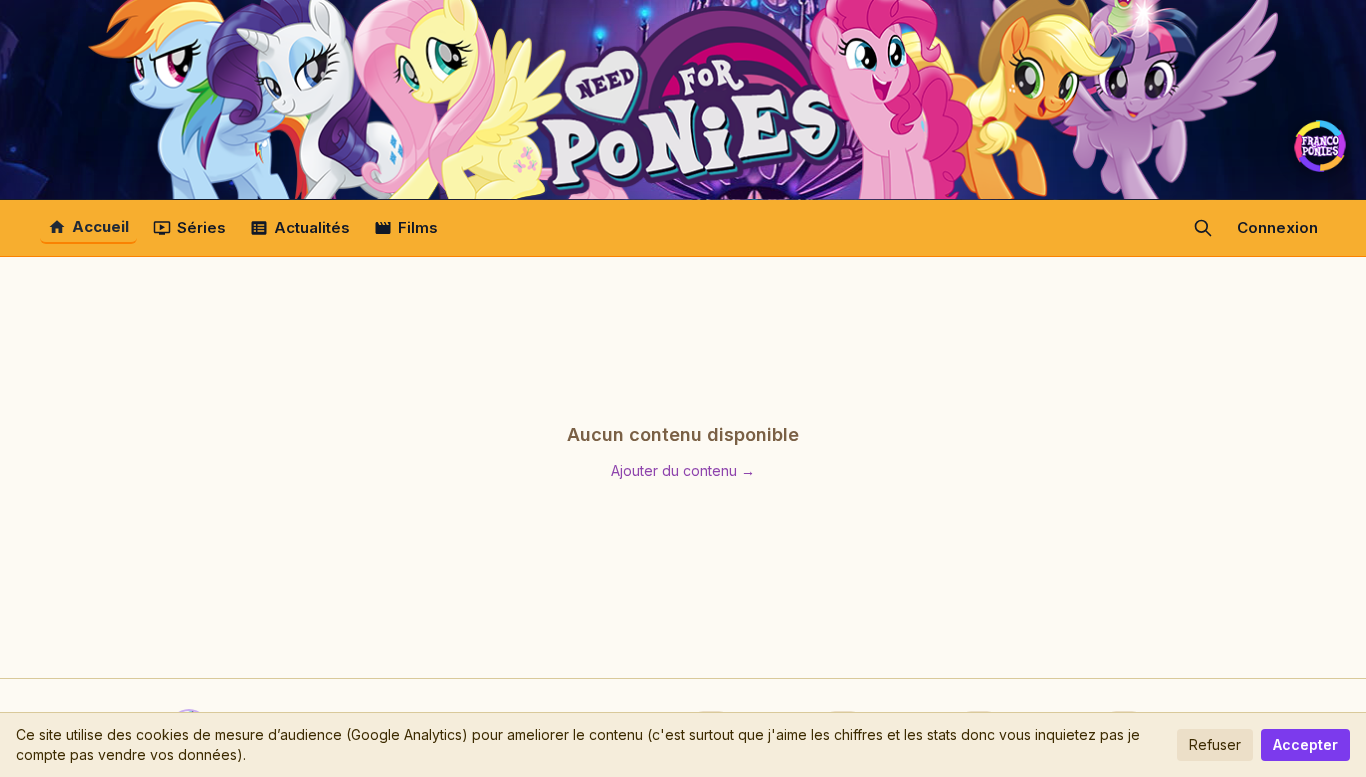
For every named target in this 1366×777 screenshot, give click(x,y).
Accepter (1305, 744)
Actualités (312, 227)
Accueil (100, 226)
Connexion (1277, 227)
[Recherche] (1203, 228)
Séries (201, 227)
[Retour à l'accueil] (683, 99)
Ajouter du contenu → (683, 470)
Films (418, 227)
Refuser (1215, 744)
